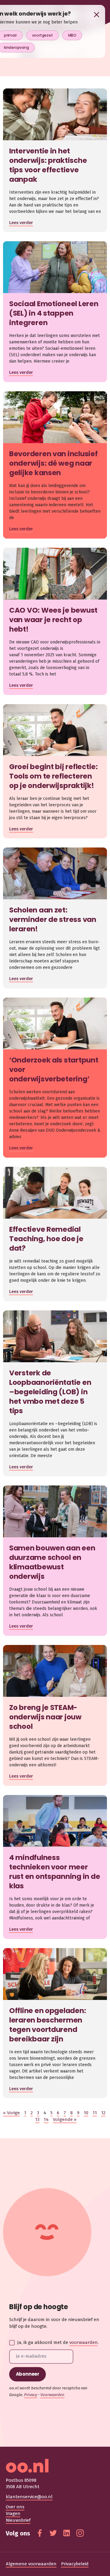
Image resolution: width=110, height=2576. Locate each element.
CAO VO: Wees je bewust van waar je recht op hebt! (53, 620)
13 (37, 2119)
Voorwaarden (52, 2395)
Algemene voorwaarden (31, 2564)
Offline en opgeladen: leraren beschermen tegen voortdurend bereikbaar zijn (48, 2025)
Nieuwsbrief (18, 2520)
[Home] (55, 2466)
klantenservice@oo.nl (29, 2497)
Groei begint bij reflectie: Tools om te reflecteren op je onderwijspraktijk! (53, 776)
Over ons (15, 2507)
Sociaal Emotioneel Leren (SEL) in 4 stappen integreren (54, 313)
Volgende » (65, 2119)
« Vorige (11, 2113)
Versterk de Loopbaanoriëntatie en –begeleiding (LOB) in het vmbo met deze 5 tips (50, 1392)
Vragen (13, 2513)
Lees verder (21, 223)
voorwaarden (84, 2342)
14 (46, 2119)
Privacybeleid (75, 2564)
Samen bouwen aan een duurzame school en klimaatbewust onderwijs (52, 1562)
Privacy (31, 2395)
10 (86, 2113)
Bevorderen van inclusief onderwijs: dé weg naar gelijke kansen (53, 463)
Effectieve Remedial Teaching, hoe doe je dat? (46, 1239)
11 (95, 2113)
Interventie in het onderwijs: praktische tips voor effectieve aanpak (48, 165)
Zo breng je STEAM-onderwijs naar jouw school (45, 1717)
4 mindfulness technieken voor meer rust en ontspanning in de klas (55, 1872)
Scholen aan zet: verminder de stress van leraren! (53, 919)
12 (103, 2113)
